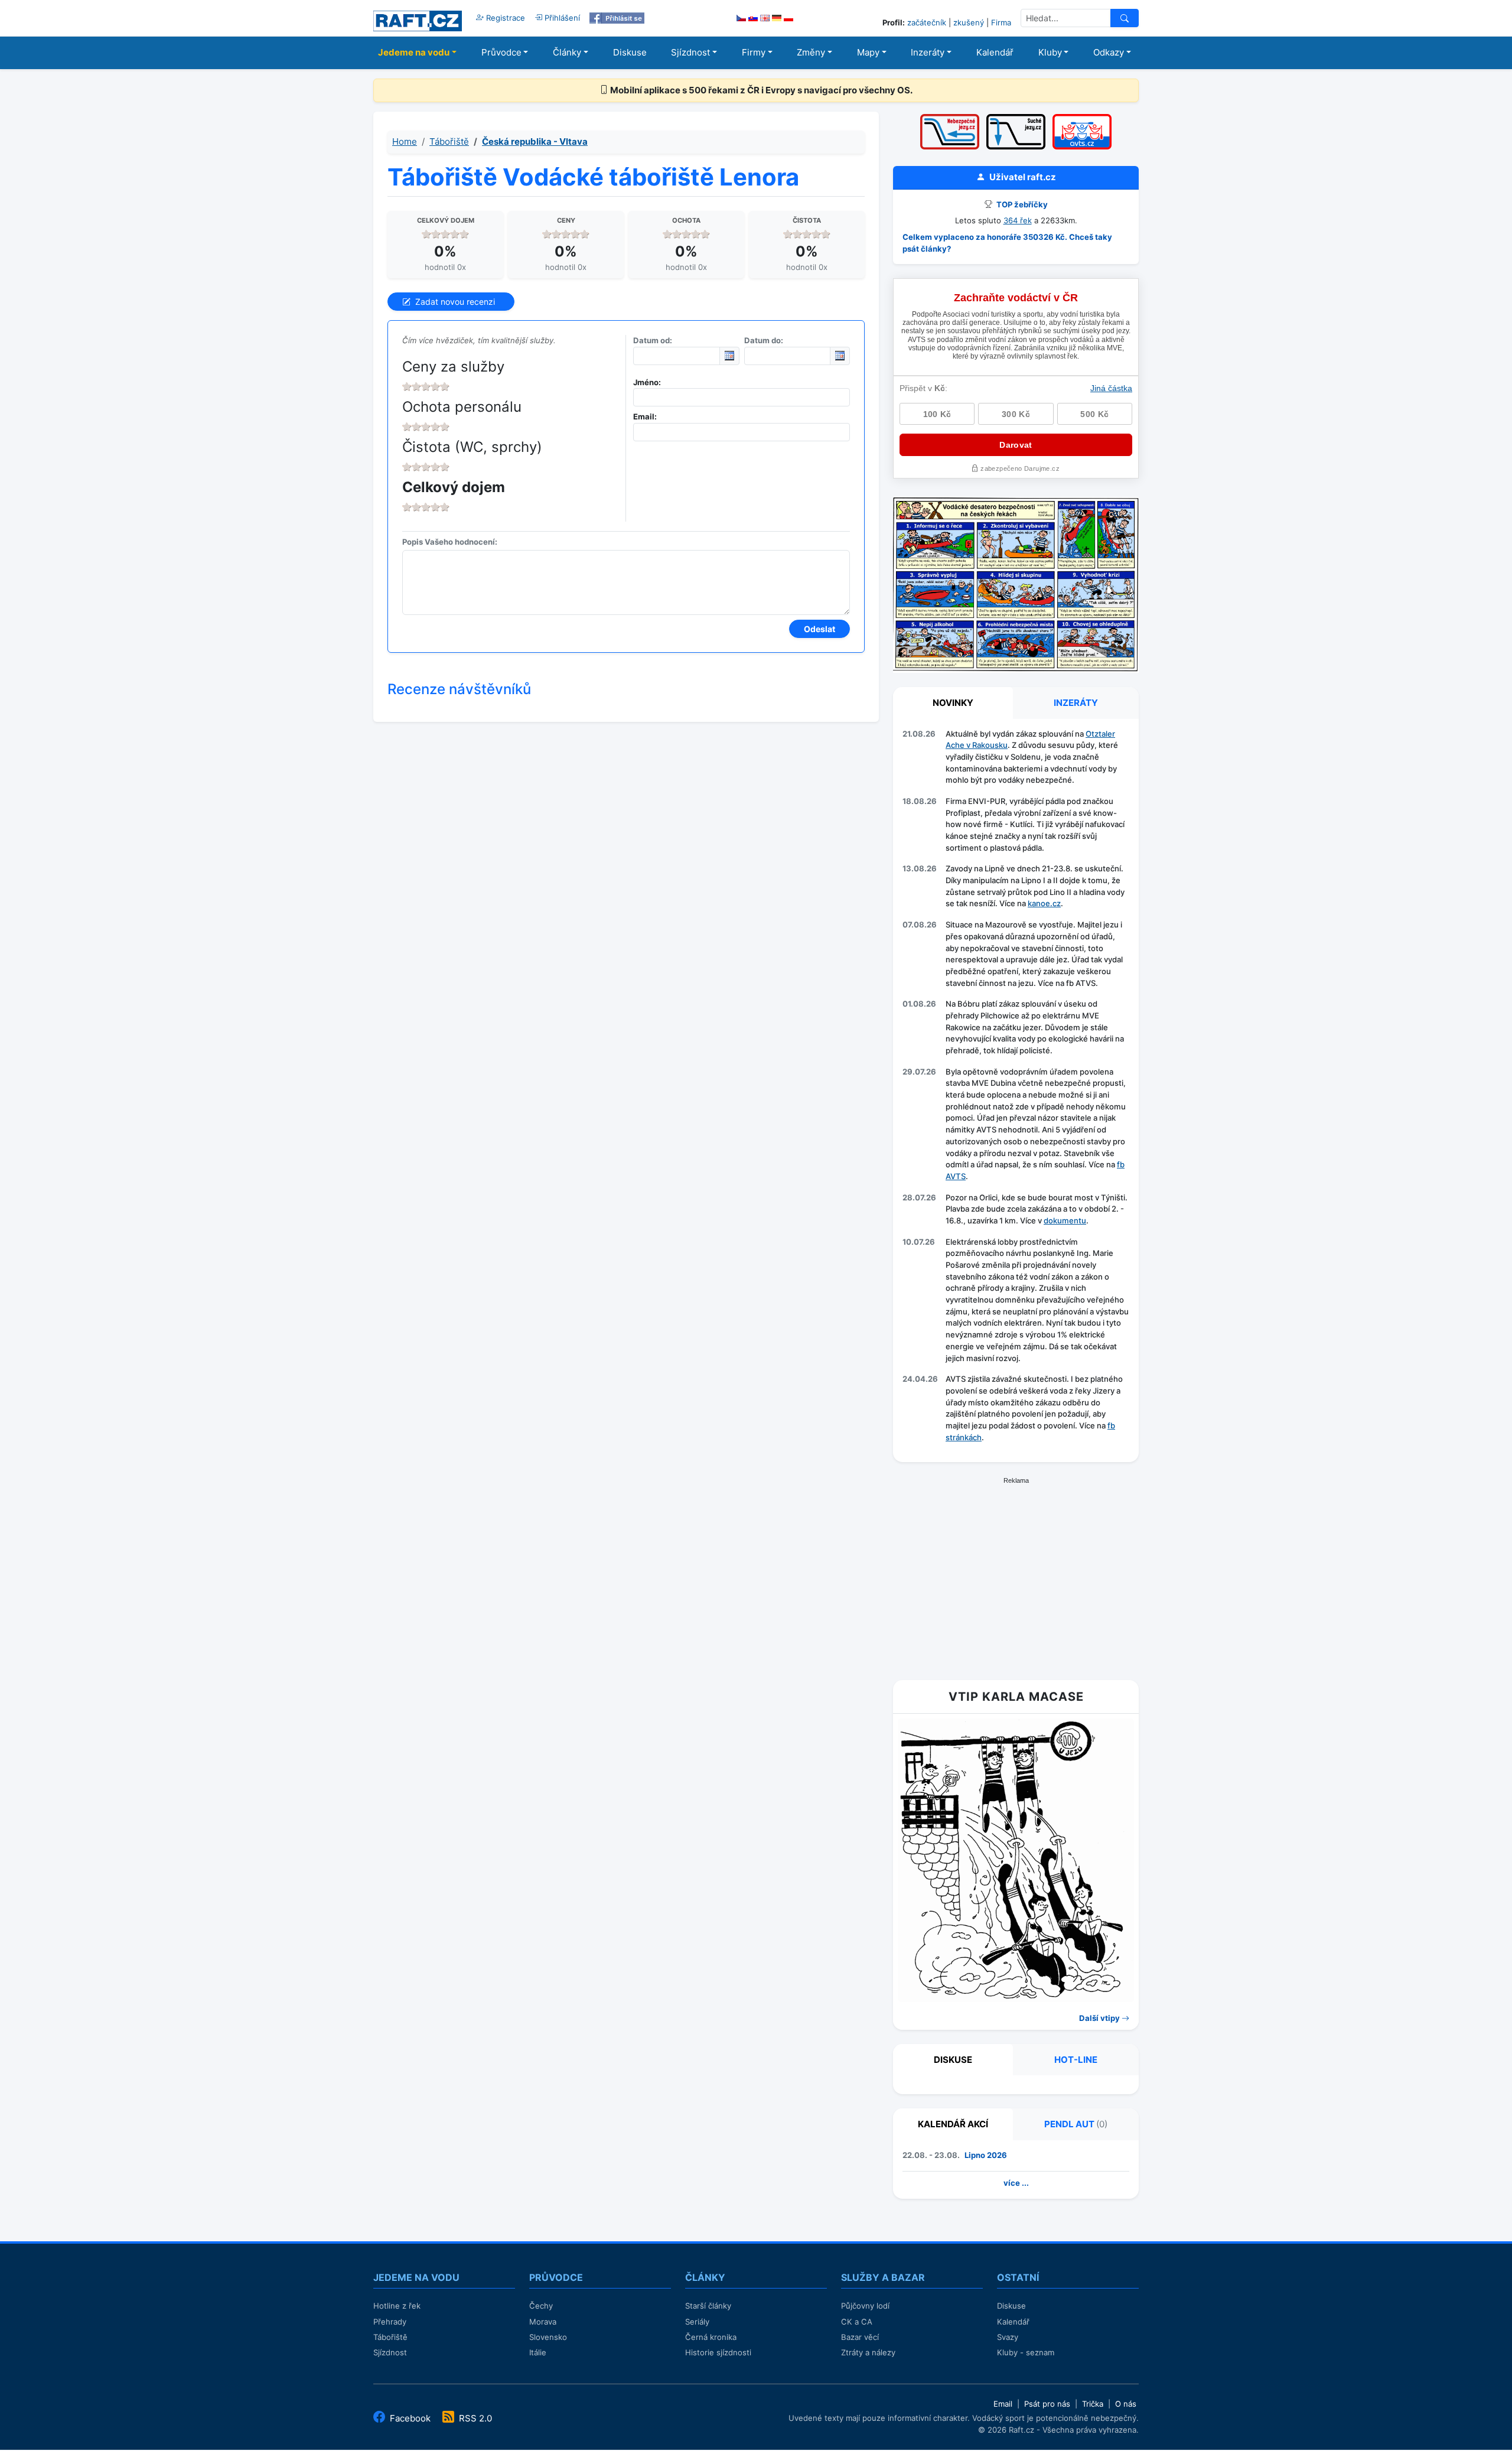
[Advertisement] (1016, 1574)
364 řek (1018, 220)
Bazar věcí (860, 2337)
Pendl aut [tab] (1076, 2124)
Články (567, 52)
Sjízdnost (690, 52)
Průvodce (501, 52)
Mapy (868, 52)
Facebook (410, 2418)
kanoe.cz (1044, 903)
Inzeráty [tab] (1076, 703)
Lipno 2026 (986, 2155)
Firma (1001, 22)
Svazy (1008, 2337)
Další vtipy (1100, 2018)
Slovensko (548, 2337)
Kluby (1050, 52)
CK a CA (857, 2322)
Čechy (541, 2306)
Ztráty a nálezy (868, 2352)
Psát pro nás (1047, 2404)
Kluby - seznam (1026, 2352)
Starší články (708, 2306)
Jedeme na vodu (414, 52)
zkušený (969, 22)
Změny (811, 52)
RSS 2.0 (474, 2418)
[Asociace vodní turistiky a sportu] (1082, 118)
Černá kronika (711, 2337)
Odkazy (1109, 52)
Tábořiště (449, 141)
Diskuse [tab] (953, 2060)
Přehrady (390, 2322)
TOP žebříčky (1021, 204)
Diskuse (630, 52)
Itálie (538, 2352)
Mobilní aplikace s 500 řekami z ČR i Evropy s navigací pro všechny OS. (760, 90)
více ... (1016, 2183)
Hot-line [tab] (1076, 2060)
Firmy (754, 52)
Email (1003, 2404)
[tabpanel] (1016, 1088)
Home (405, 141)
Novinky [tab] (953, 703)
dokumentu (1065, 1220)
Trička (1093, 2404)
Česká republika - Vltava (535, 141)
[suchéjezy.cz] (1016, 118)
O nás (1126, 2404)
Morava (543, 2322)
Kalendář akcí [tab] (953, 2124)
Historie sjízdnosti (718, 2352)
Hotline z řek (397, 2306)
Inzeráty (928, 52)
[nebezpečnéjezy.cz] (950, 118)
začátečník (927, 22)
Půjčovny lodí (865, 2306)
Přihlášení (561, 18)
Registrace (504, 18)
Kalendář (995, 52)
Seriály (697, 2322)
